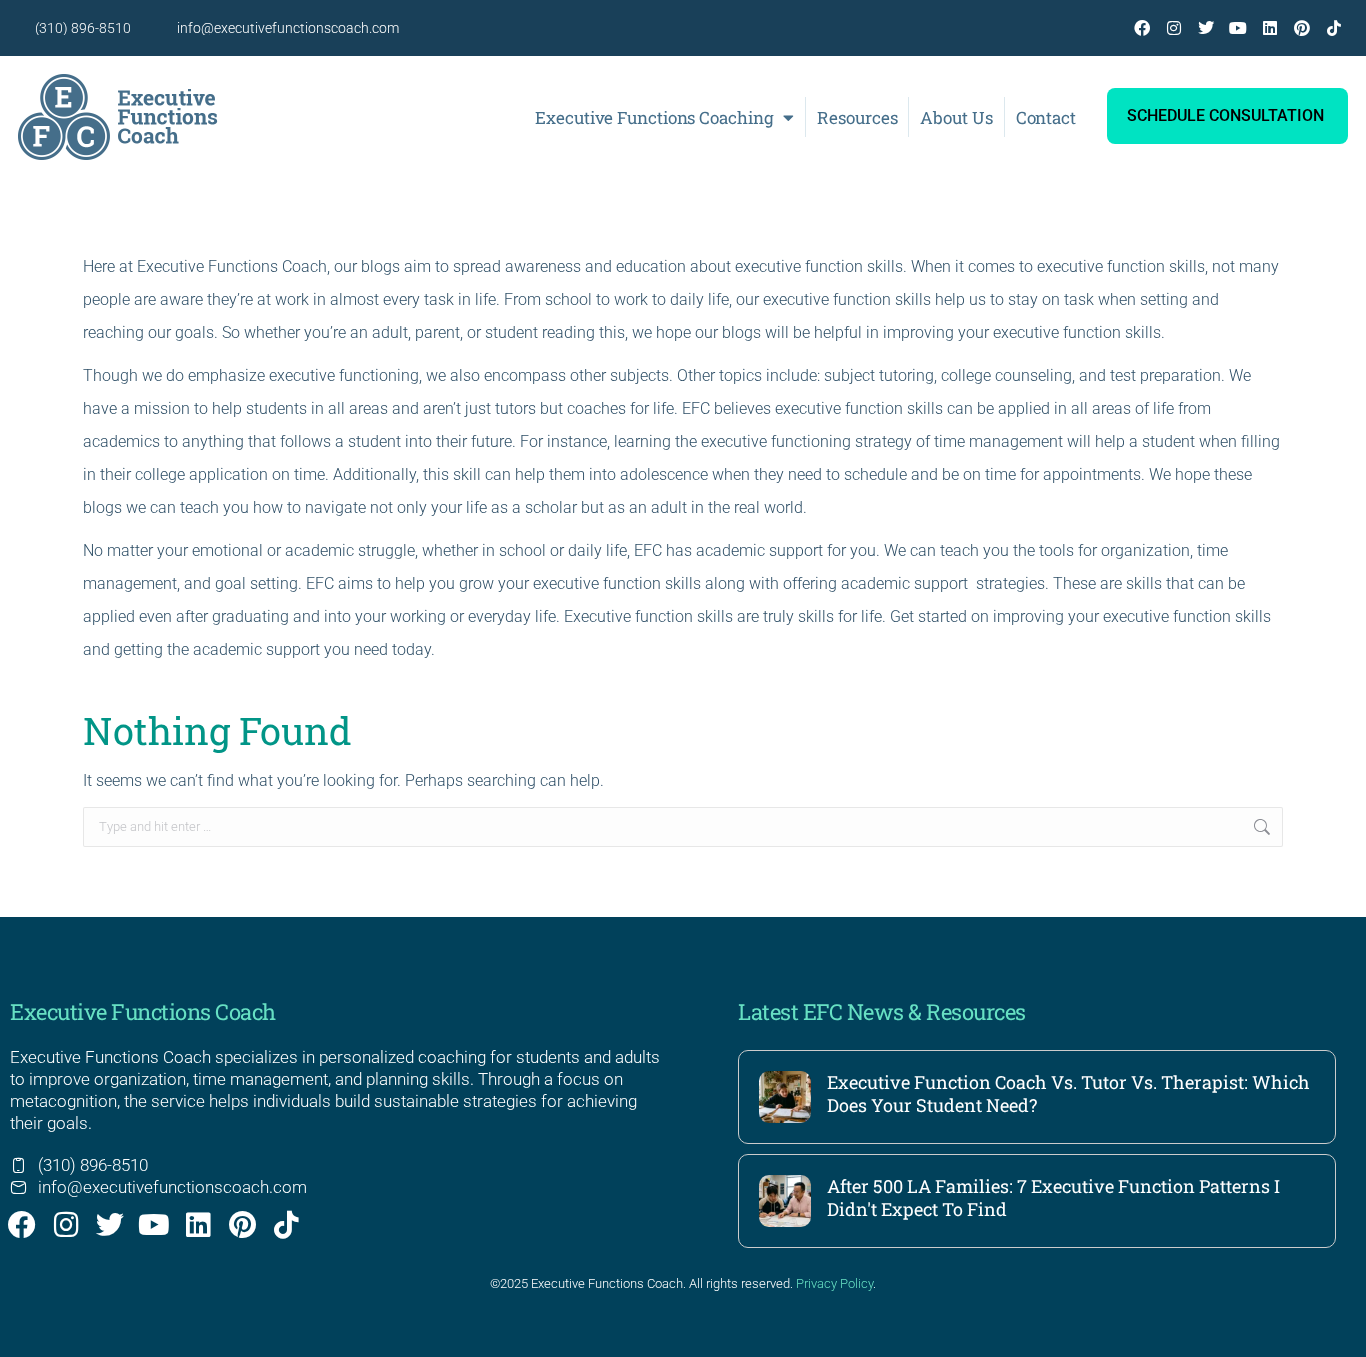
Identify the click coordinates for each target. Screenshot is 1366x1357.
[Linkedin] (1270, 28)
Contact (1046, 117)
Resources (857, 117)
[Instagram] (1174, 28)
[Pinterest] (1302, 28)
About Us (956, 117)
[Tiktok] (1334, 28)
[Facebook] (1142, 28)
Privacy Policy (834, 1283)
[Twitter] (1206, 28)
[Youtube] (1238, 28)
